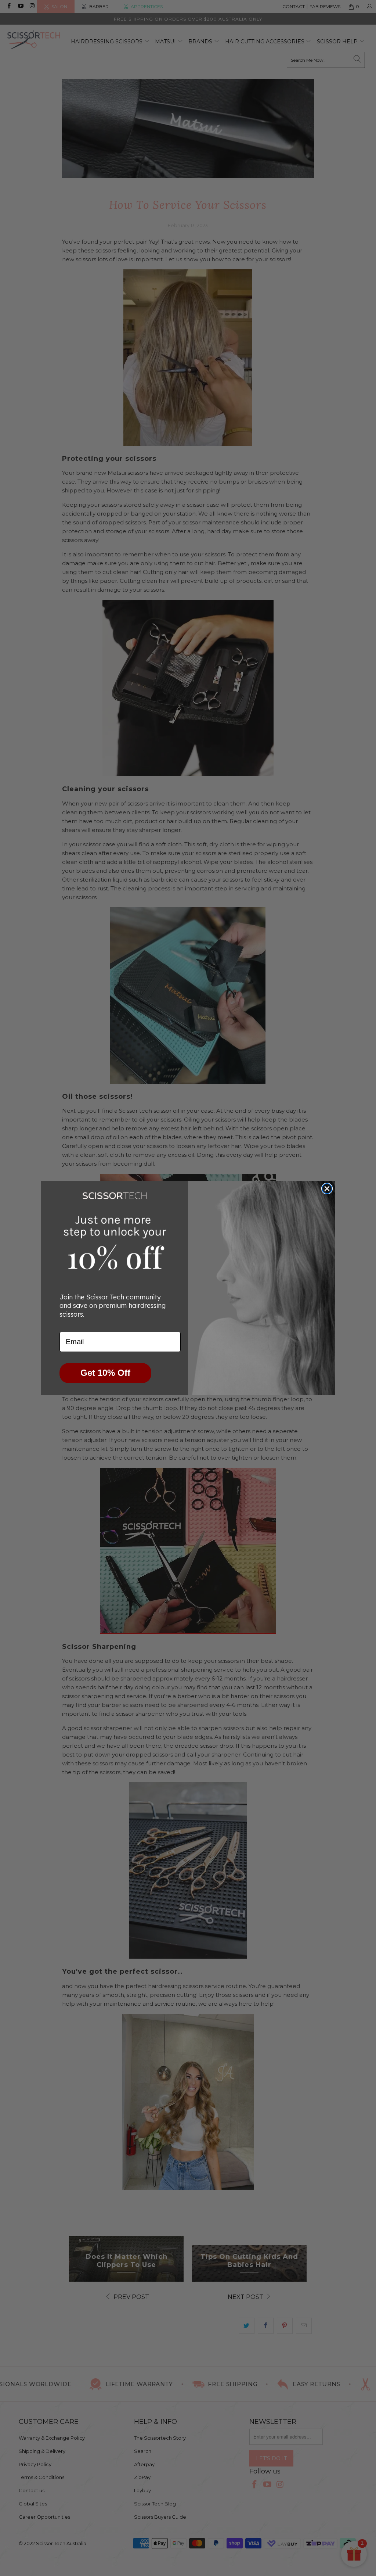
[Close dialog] (327, 1189)
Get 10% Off (105, 1373)
